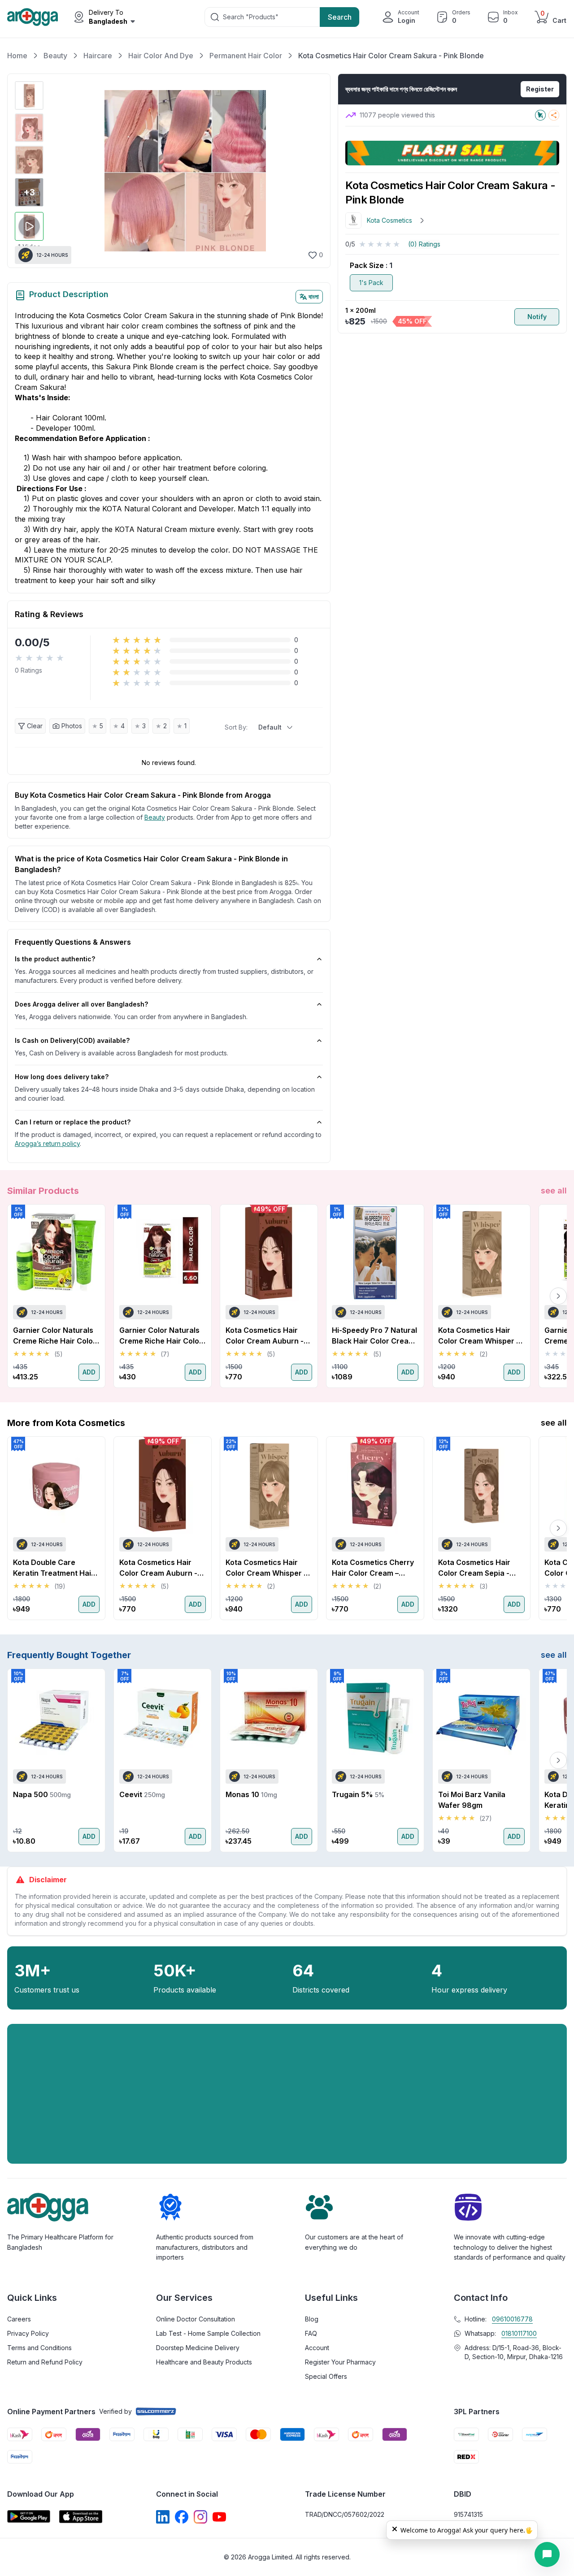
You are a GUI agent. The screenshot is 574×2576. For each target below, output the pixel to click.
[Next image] (311, 171)
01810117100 (519, 2333)
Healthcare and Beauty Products (204, 2362)
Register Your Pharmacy (340, 2362)
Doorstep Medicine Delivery (198, 2348)
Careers (19, 2319)
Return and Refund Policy (45, 2362)
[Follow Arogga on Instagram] (200, 2517)
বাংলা (314, 296)
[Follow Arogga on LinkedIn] (163, 2517)
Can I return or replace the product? (73, 1122)
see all (554, 1191)
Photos (72, 726)
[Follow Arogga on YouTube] (219, 2517)
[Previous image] (58, 171)
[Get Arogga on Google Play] (29, 2517)
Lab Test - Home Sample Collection (208, 2333)
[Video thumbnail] (29, 226)
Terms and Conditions (39, 2348)
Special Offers (326, 2376)
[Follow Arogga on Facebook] (182, 2517)
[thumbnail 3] (29, 160)
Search (340, 17)
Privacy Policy (28, 2333)
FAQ (311, 2333)
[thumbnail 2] (29, 128)
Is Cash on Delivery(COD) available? (72, 1040)
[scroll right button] (558, 1296)
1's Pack (371, 283)
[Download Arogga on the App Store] (81, 2517)
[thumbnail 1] (29, 95)
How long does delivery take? (62, 1077)
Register (540, 89)
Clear (35, 726)
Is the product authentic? (55, 959)
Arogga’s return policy (47, 1143)
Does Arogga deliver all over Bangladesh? (81, 1004)
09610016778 (512, 2319)
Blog (312, 2319)
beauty (155, 817)
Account (317, 2348)
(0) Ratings (424, 244)
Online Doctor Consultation (196, 2319)
